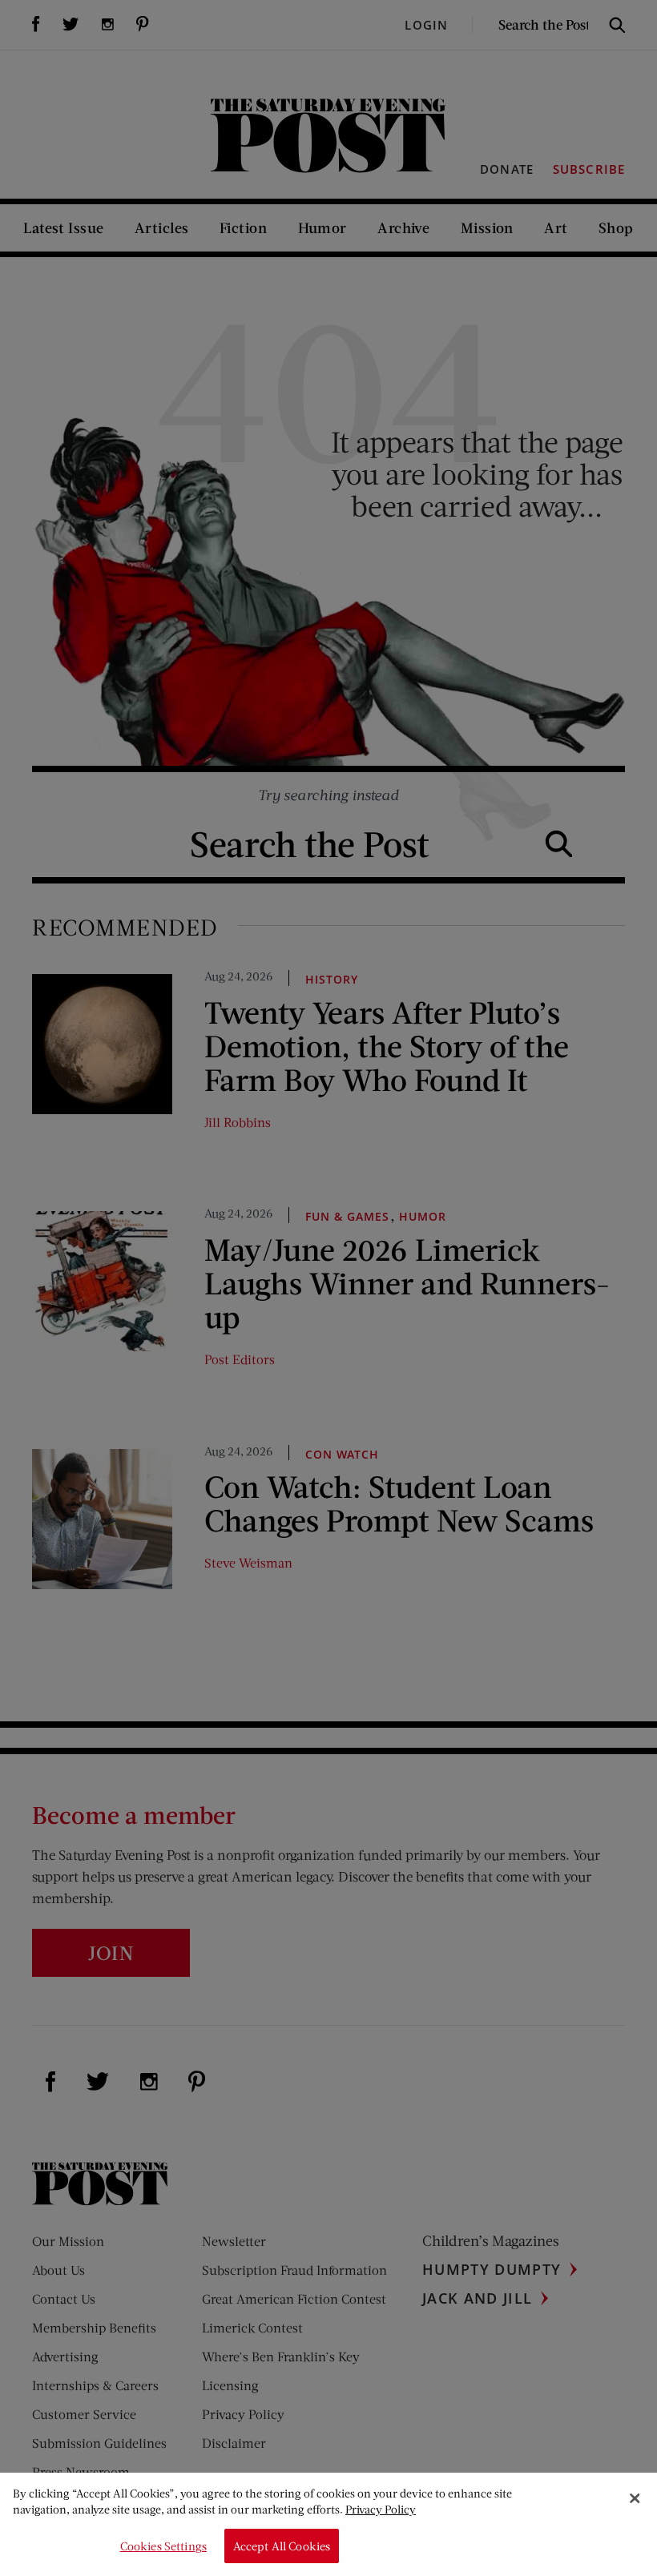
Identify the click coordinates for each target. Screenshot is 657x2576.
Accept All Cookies (282, 2546)
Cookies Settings (163, 2546)
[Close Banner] (635, 2498)
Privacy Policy (381, 2509)
